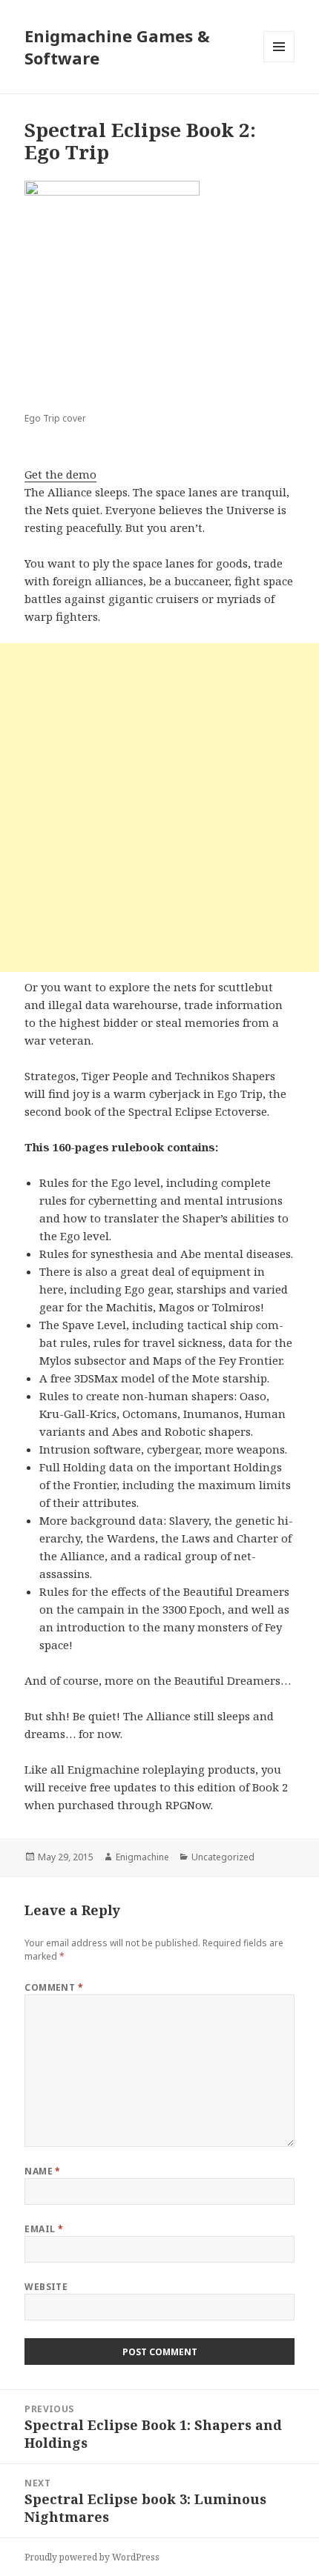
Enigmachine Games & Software (117, 47)
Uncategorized (223, 1857)
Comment (54, 1987)
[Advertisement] (159, 808)
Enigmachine (142, 1857)
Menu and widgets (279, 62)
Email (44, 2229)
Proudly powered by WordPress (92, 2557)
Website (46, 2287)
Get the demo (60, 474)
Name (43, 2171)
